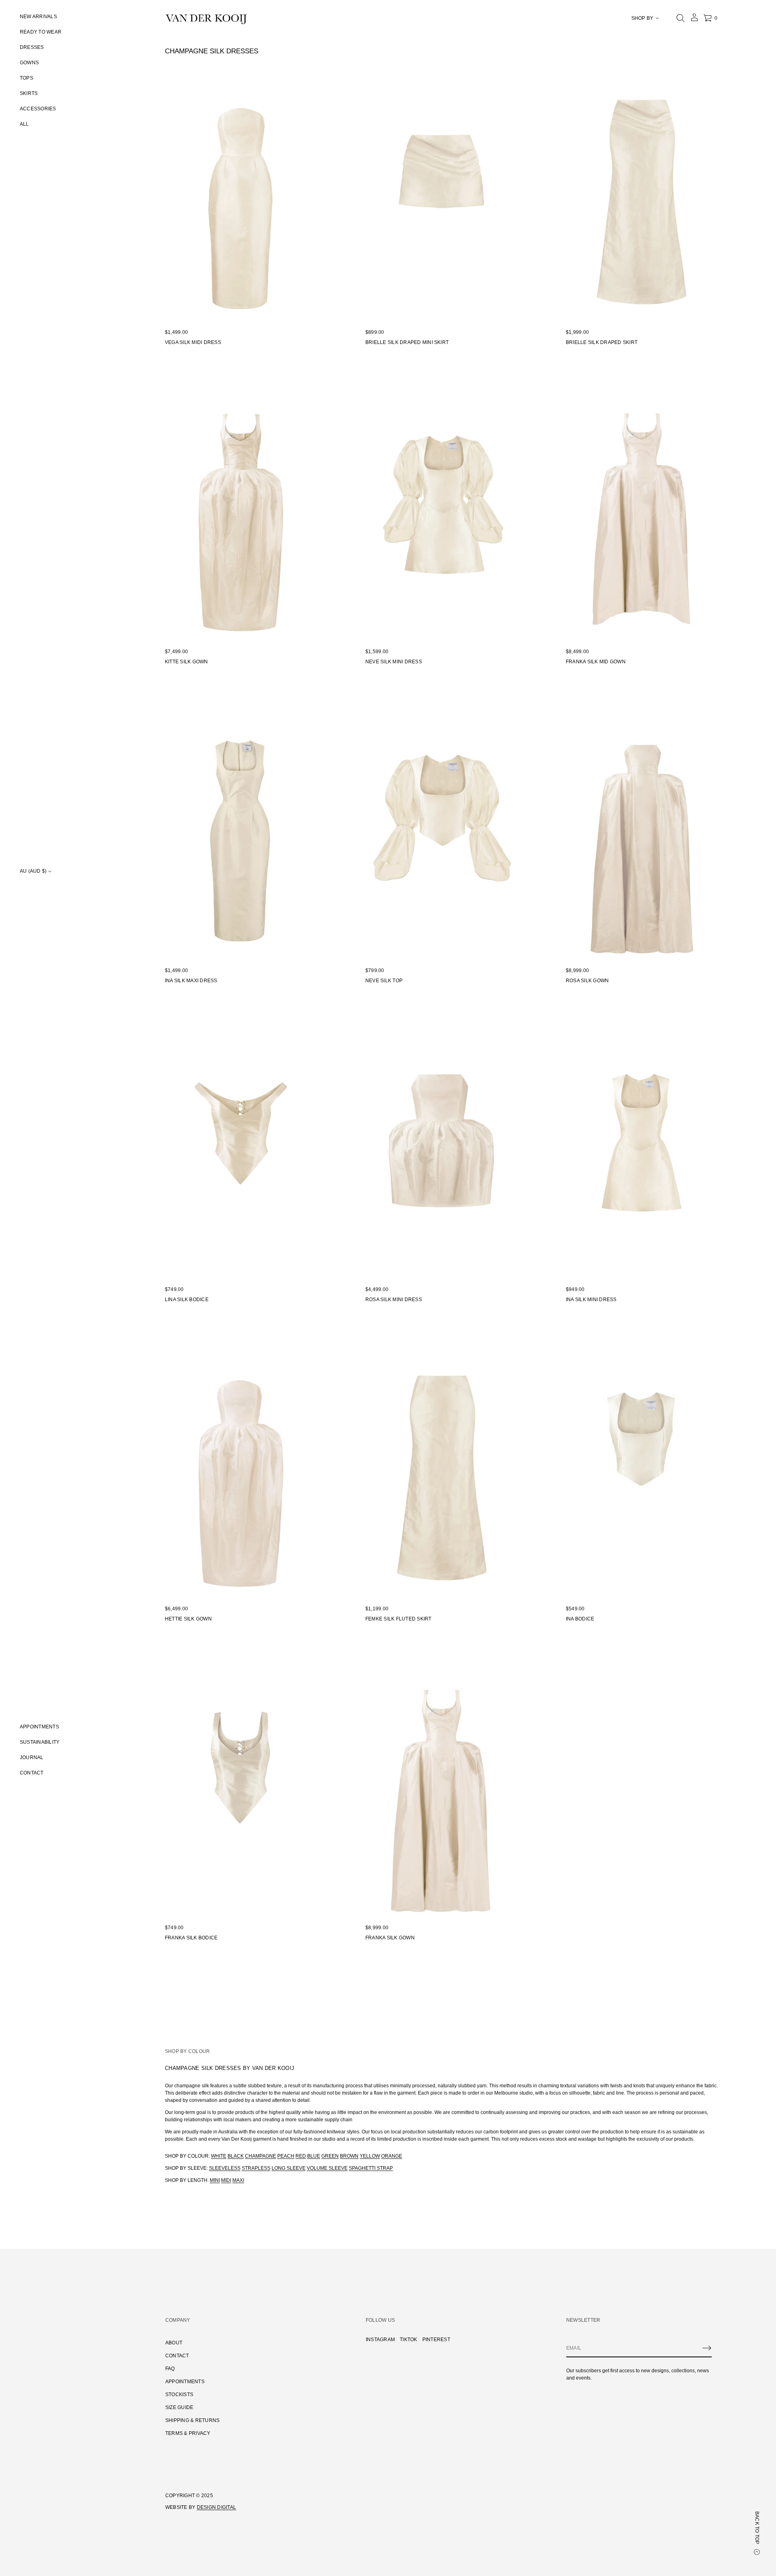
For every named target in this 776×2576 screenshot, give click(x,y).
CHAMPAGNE (260, 2156)
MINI (215, 2180)
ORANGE (392, 2156)
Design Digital (216, 2507)
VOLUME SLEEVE (327, 2168)
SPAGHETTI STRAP (371, 2168)
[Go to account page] (694, 20)
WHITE (219, 2156)
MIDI (226, 2180)
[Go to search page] (681, 18)
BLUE (314, 2156)
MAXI (238, 2180)
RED (301, 2156)
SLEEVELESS (225, 2168)
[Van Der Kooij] (206, 18)
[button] (681, 18)
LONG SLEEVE (289, 2168)
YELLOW (370, 2156)
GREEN (330, 2156)
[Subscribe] (707, 2348)
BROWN (349, 2156)
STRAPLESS (256, 2168)
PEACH (286, 2156)
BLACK (236, 2156)
